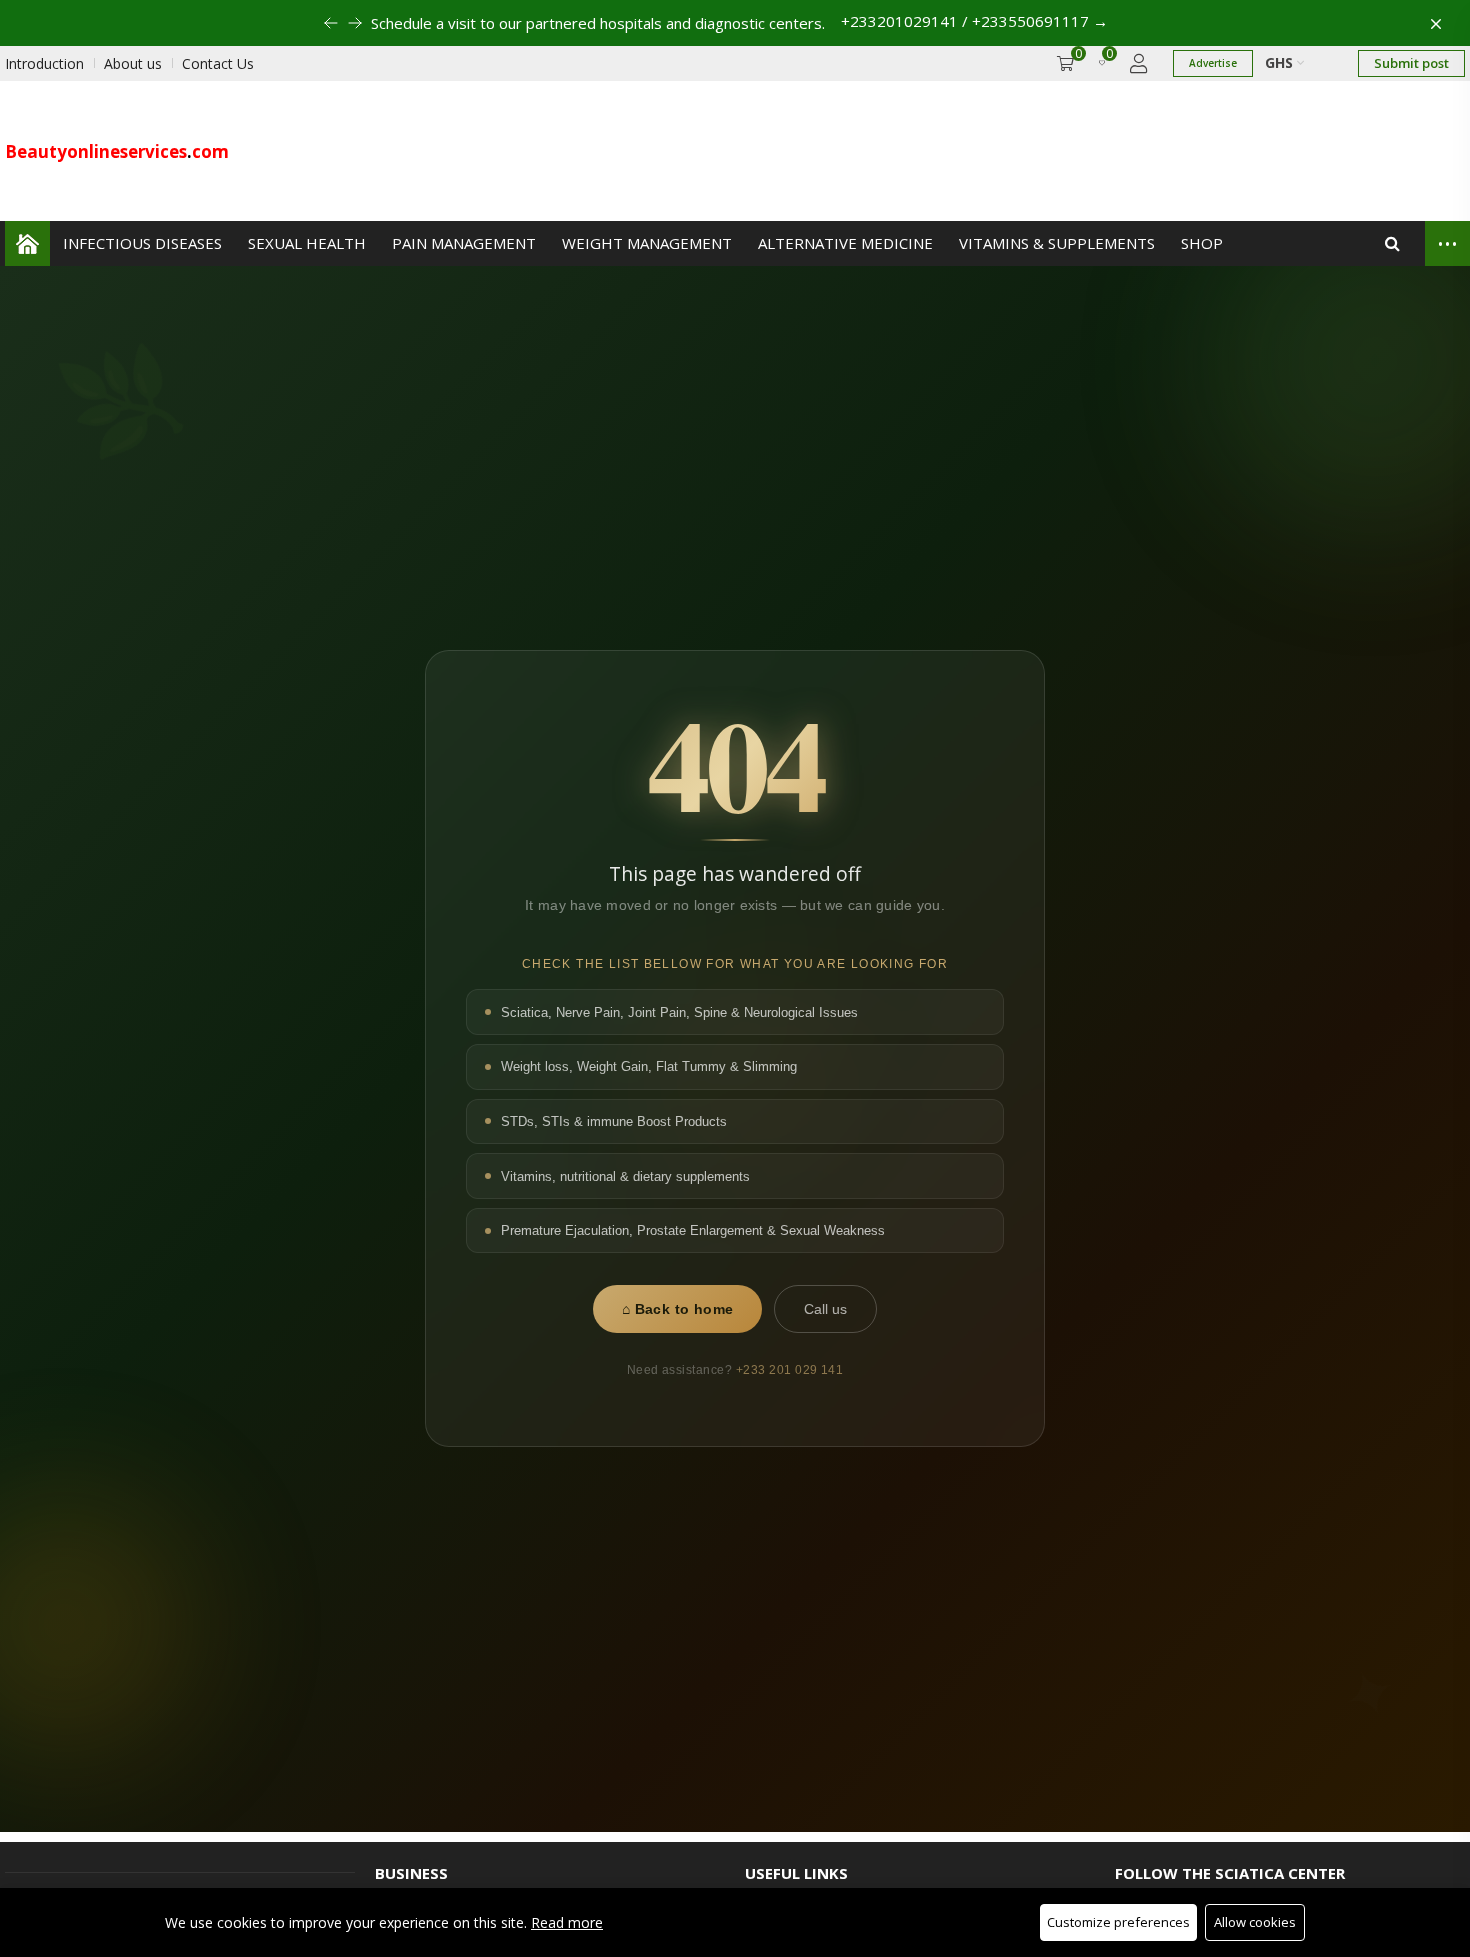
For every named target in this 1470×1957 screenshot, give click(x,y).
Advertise (1213, 63)
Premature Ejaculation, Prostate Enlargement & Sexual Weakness (693, 1230)
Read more (567, 1922)
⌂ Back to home (678, 1309)
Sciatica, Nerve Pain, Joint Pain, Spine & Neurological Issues (679, 1012)
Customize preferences (1118, 1922)
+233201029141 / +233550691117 (974, 21)
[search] (1392, 243)
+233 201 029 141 (790, 1370)
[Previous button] (355, 23)
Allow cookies (1255, 1922)
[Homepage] (27, 243)
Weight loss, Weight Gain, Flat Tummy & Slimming (649, 1067)
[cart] (1065, 63)
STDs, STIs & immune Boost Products (614, 1121)
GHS (1281, 62)
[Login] (1139, 63)
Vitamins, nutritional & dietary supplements (625, 1176)
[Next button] (331, 23)
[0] (1102, 63)
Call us (825, 1309)
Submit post (1411, 63)
